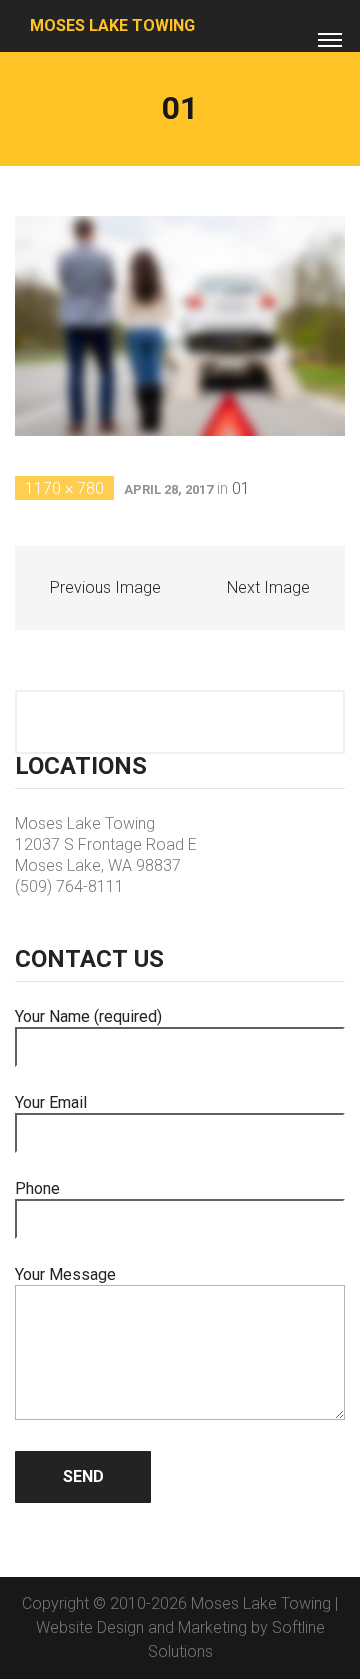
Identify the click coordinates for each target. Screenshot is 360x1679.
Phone (37, 1188)
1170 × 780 (64, 488)
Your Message (65, 1274)
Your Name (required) (88, 1016)
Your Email (51, 1102)
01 (241, 488)
